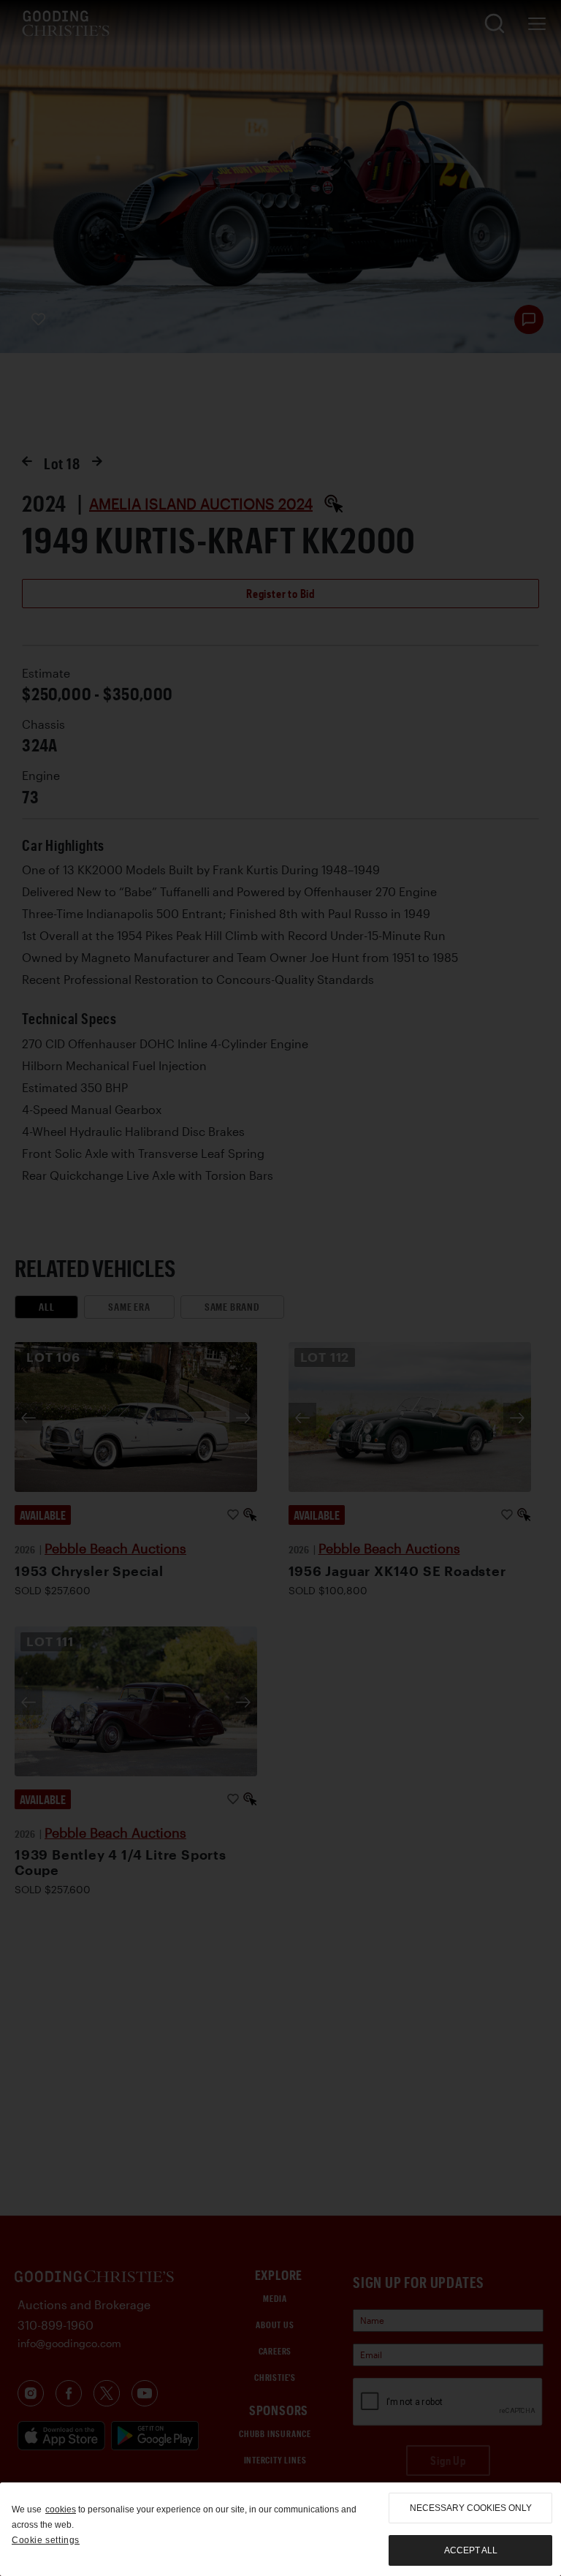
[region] (280, 2529)
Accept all (471, 2550)
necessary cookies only (471, 2508)
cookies (61, 2509)
